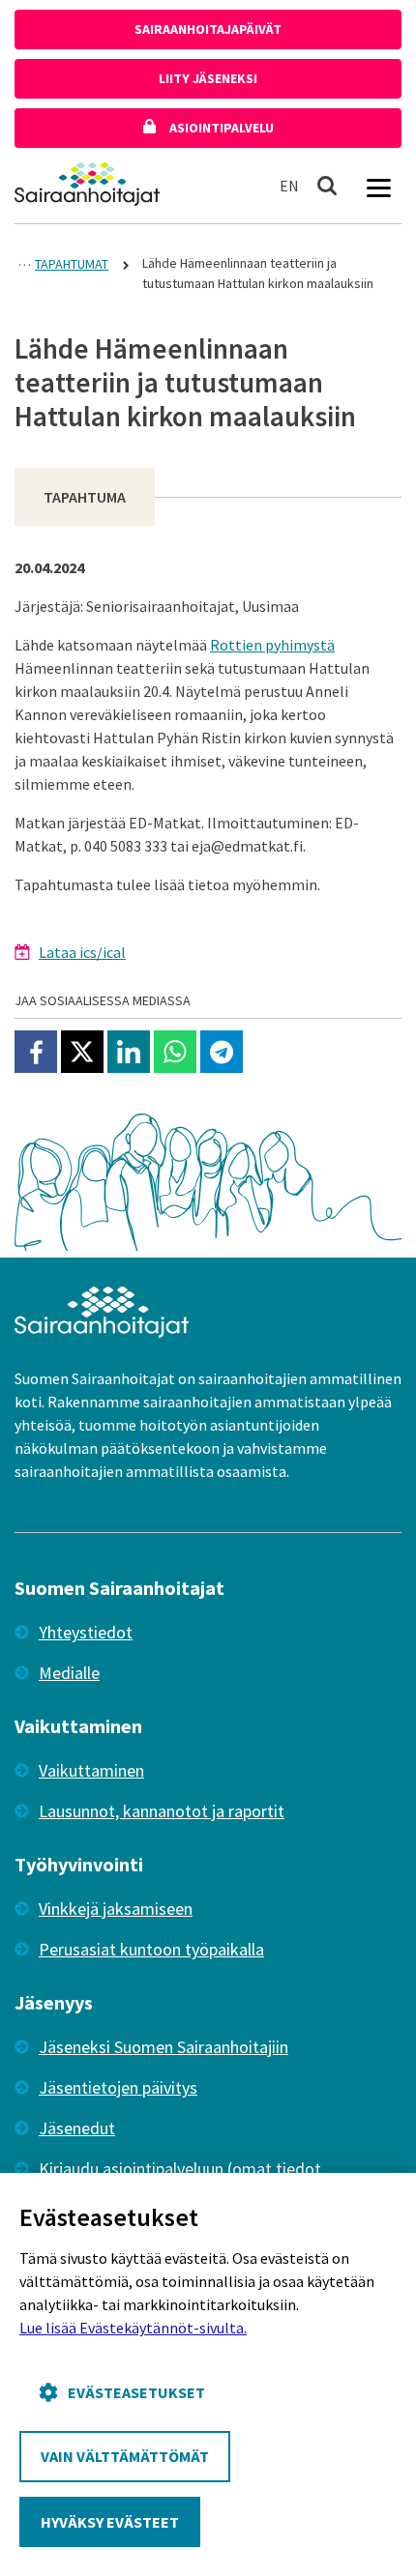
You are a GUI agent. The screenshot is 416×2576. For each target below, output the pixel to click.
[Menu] (378, 186)
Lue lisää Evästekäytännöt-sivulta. (133, 2328)
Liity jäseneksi (208, 78)
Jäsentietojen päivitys (118, 2087)
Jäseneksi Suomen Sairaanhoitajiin (163, 2047)
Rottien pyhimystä (272, 645)
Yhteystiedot (86, 1632)
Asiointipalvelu (220, 128)
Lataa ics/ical (82, 952)
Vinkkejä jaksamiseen (116, 1909)
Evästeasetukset (136, 2392)
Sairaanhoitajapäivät (208, 29)
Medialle (69, 1673)
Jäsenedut (77, 2128)
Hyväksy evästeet (110, 2522)
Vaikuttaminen (91, 1770)
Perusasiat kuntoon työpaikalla (151, 1949)
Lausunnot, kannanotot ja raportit (162, 1811)
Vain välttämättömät (125, 2456)
